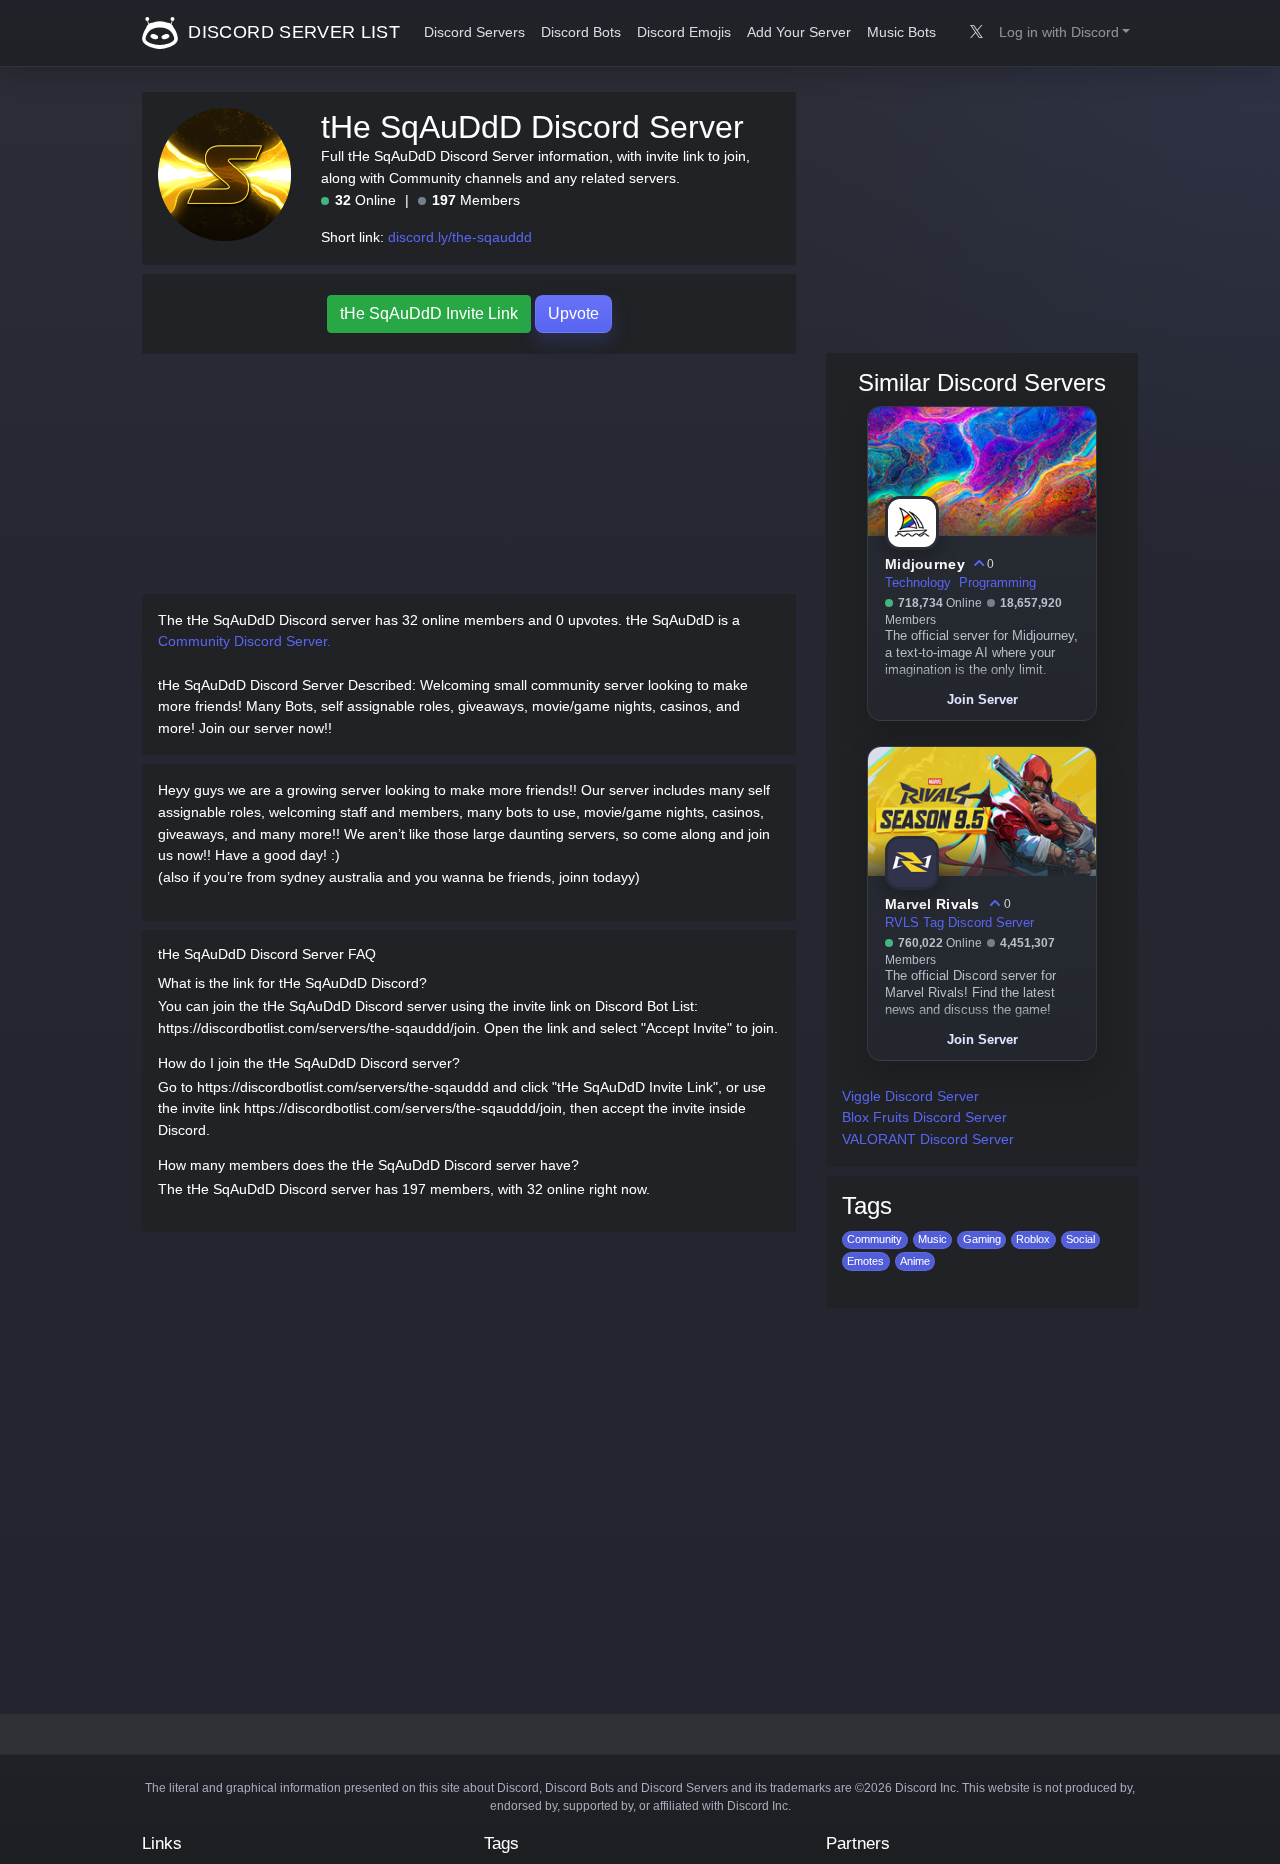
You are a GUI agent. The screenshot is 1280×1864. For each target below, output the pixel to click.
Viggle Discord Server (910, 1096)
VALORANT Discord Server (928, 1139)
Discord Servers (474, 32)
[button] (1064, 33)
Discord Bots (581, 32)
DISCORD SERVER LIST (291, 32)
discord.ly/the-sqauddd (460, 237)
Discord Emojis (684, 32)
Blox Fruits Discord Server (924, 1117)
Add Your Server (799, 32)
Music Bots (901, 32)
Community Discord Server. (244, 641)
